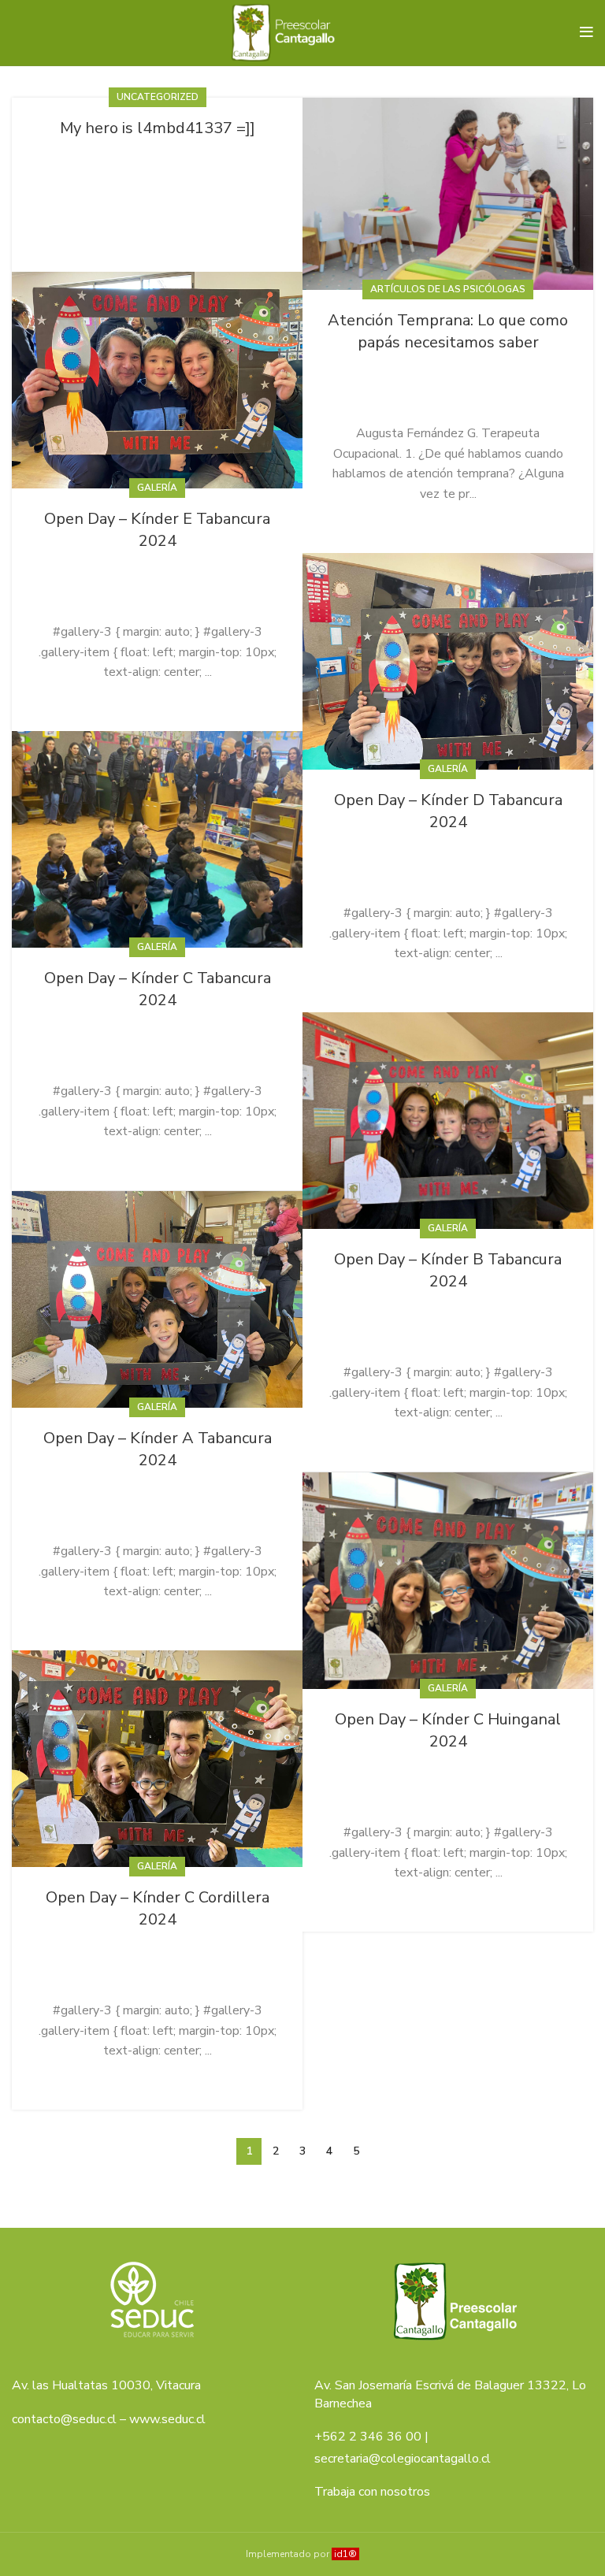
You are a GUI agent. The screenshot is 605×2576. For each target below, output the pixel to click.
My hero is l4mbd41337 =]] (158, 128)
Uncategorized (158, 97)
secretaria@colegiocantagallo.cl (403, 2459)
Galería (157, 488)
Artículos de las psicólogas (448, 289)
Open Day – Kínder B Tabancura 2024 (448, 1270)
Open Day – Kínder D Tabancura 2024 (448, 811)
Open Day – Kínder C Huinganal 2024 (448, 1730)
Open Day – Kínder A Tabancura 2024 (158, 1449)
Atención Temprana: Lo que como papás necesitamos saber (448, 331)
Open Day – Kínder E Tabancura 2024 (157, 530)
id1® (345, 2554)
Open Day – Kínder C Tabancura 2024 (158, 989)
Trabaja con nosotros (372, 2492)
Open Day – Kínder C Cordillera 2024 (158, 1908)
